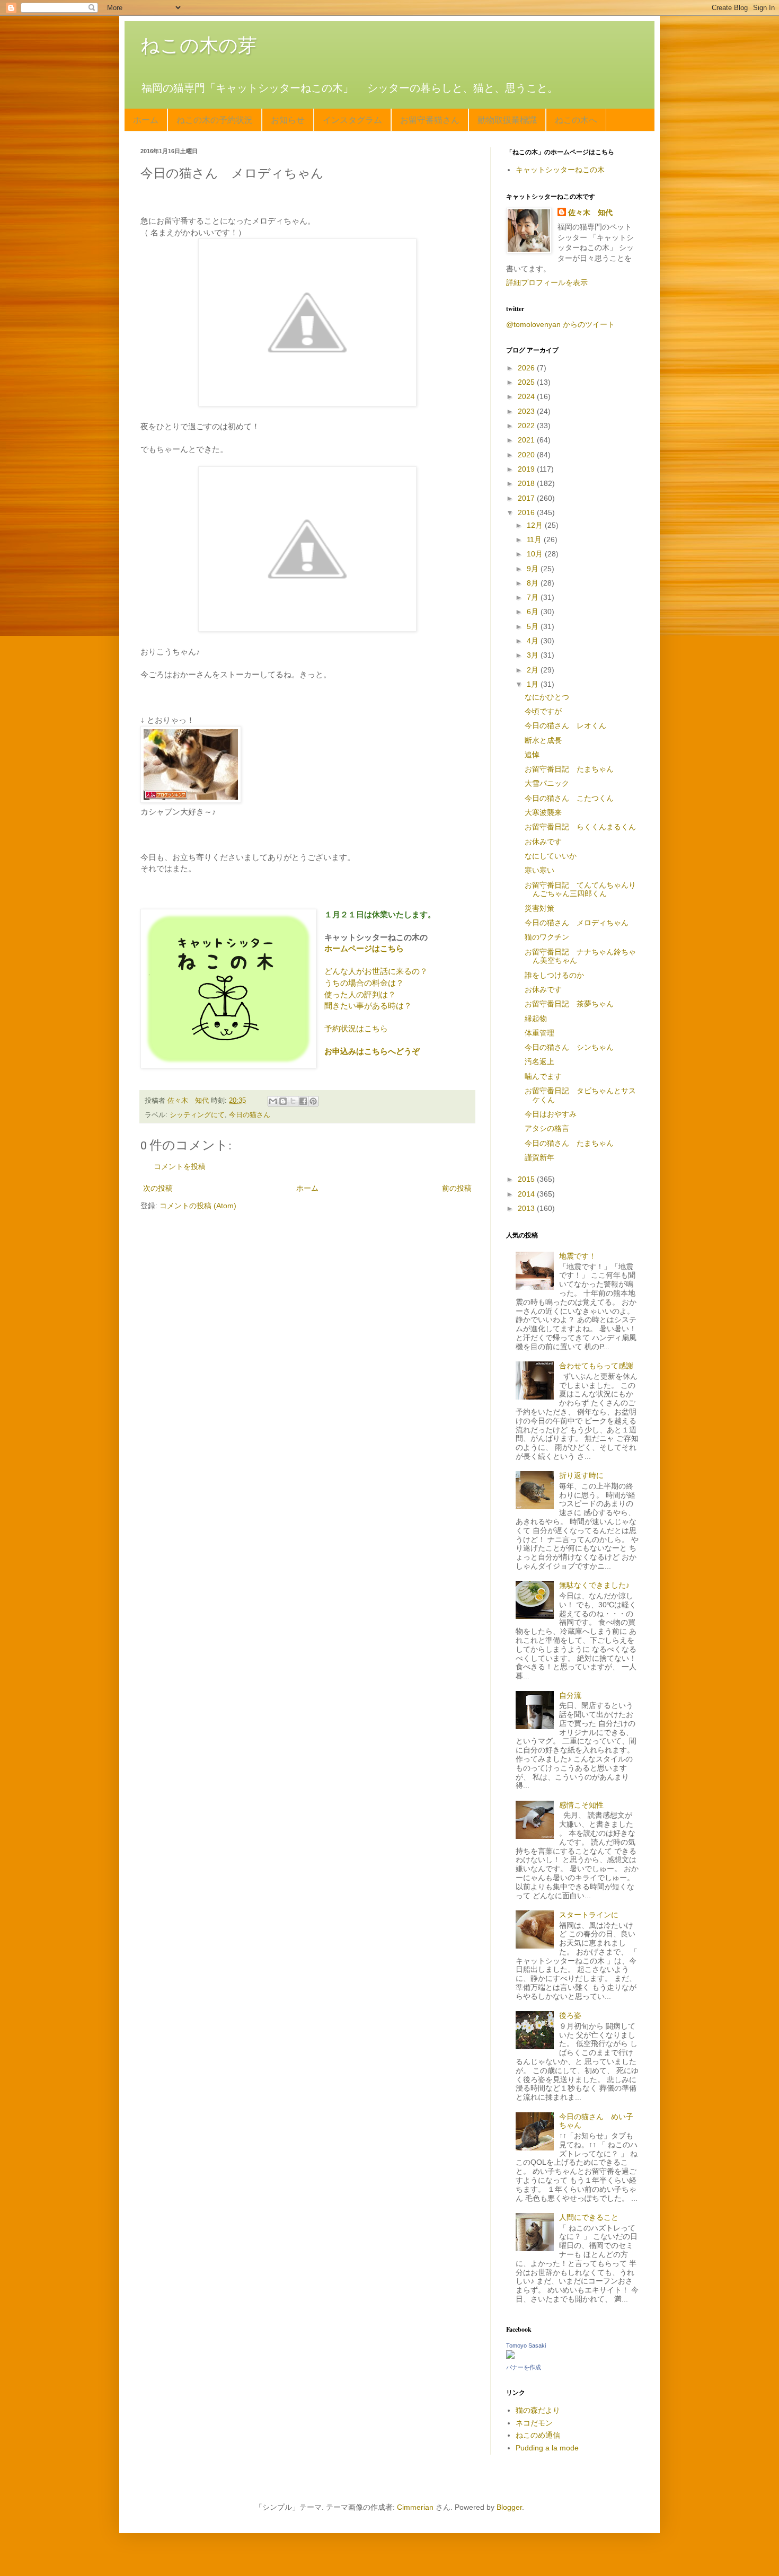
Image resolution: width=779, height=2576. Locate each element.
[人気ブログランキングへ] (191, 800)
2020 (527, 455)
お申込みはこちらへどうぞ (372, 1051)
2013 (527, 1208)
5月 (534, 626)
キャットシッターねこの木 (560, 170)
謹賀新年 (539, 1157)
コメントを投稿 (180, 1166)
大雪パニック (547, 783)
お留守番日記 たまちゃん (569, 769)
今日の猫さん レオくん (565, 725)
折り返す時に (581, 1475)
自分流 (570, 1695)
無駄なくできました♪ (594, 1585)
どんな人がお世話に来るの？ (376, 971)
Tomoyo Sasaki (526, 2345)
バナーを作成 (524, 2367)
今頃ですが (543, 711)
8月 (534, 583)
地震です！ (578, 1256)
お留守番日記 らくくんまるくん (580, 827)
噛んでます (543, 1076)
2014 (527, 1194)
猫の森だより (538, 2410)
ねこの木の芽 (199, 45)
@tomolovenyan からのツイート (560, 324)
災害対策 (539, 908)
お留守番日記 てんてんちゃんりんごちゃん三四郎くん (580, 889)
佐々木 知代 (590, 213)
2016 (527, 512)
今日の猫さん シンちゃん (569, 1047)
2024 (527, 396)
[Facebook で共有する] (303, 1101)
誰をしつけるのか (554, 975)
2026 (527, 368)
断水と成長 (543, 740)
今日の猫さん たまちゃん (569, 1143)
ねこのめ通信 (538, 2435)
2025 (527, 382)
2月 (534, 670)
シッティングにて (197, 1115)
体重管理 (539, 1033)
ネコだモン (534, 2423)
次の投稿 (158, 1188)
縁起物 (536, 1019)
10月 (536, 554)
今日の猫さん (250, 1115)
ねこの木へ (576, 119)
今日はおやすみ (551, 1114)
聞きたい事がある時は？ (368, 1006)
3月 (534, 655)
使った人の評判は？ (360, 994)
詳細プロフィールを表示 (547, 282)
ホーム (146, 119)
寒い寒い (539, 870)
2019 (527, 469)
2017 (527, 498)
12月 (536, 525)
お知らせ (288, 119)
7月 (534, 597)
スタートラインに (589, 1915)
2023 (527, 411)
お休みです (543, 842)
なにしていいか (551, 856)
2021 (527, 440)
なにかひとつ (547, 697)
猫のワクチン (547, 937)
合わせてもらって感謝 (596, 1366)
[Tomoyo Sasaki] (510, 2356)
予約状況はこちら (356, 1028)
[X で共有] (293, 1101)
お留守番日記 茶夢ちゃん (569, 1004)
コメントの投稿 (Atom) (198, 1206)
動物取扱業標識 (507, 119)
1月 (534, 684)
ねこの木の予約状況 (215, 119)
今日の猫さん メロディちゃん (577, 923)
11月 (535, 539)
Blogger (509, 2507)
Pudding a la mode (547, 2448)
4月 (534, 641)
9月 (534, 569)
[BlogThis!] (283, 1101)
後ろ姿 (570, 2015)
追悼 (532, 755)
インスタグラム (352, 119)
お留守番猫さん (430, 119)
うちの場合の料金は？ (364, 983)
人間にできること (589, 2217)
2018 (527, 483)
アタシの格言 (547, 1128)
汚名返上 (539, 1061)
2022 (527, 426)
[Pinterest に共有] (313, 1101)
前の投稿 (457, 1188)
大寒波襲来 (543, 812)
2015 (527, 1179)
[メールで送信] (273, 1101)
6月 (534, 612)
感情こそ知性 (581, 1805)
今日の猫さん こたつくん (569, 798)
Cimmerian (415, 2507)
